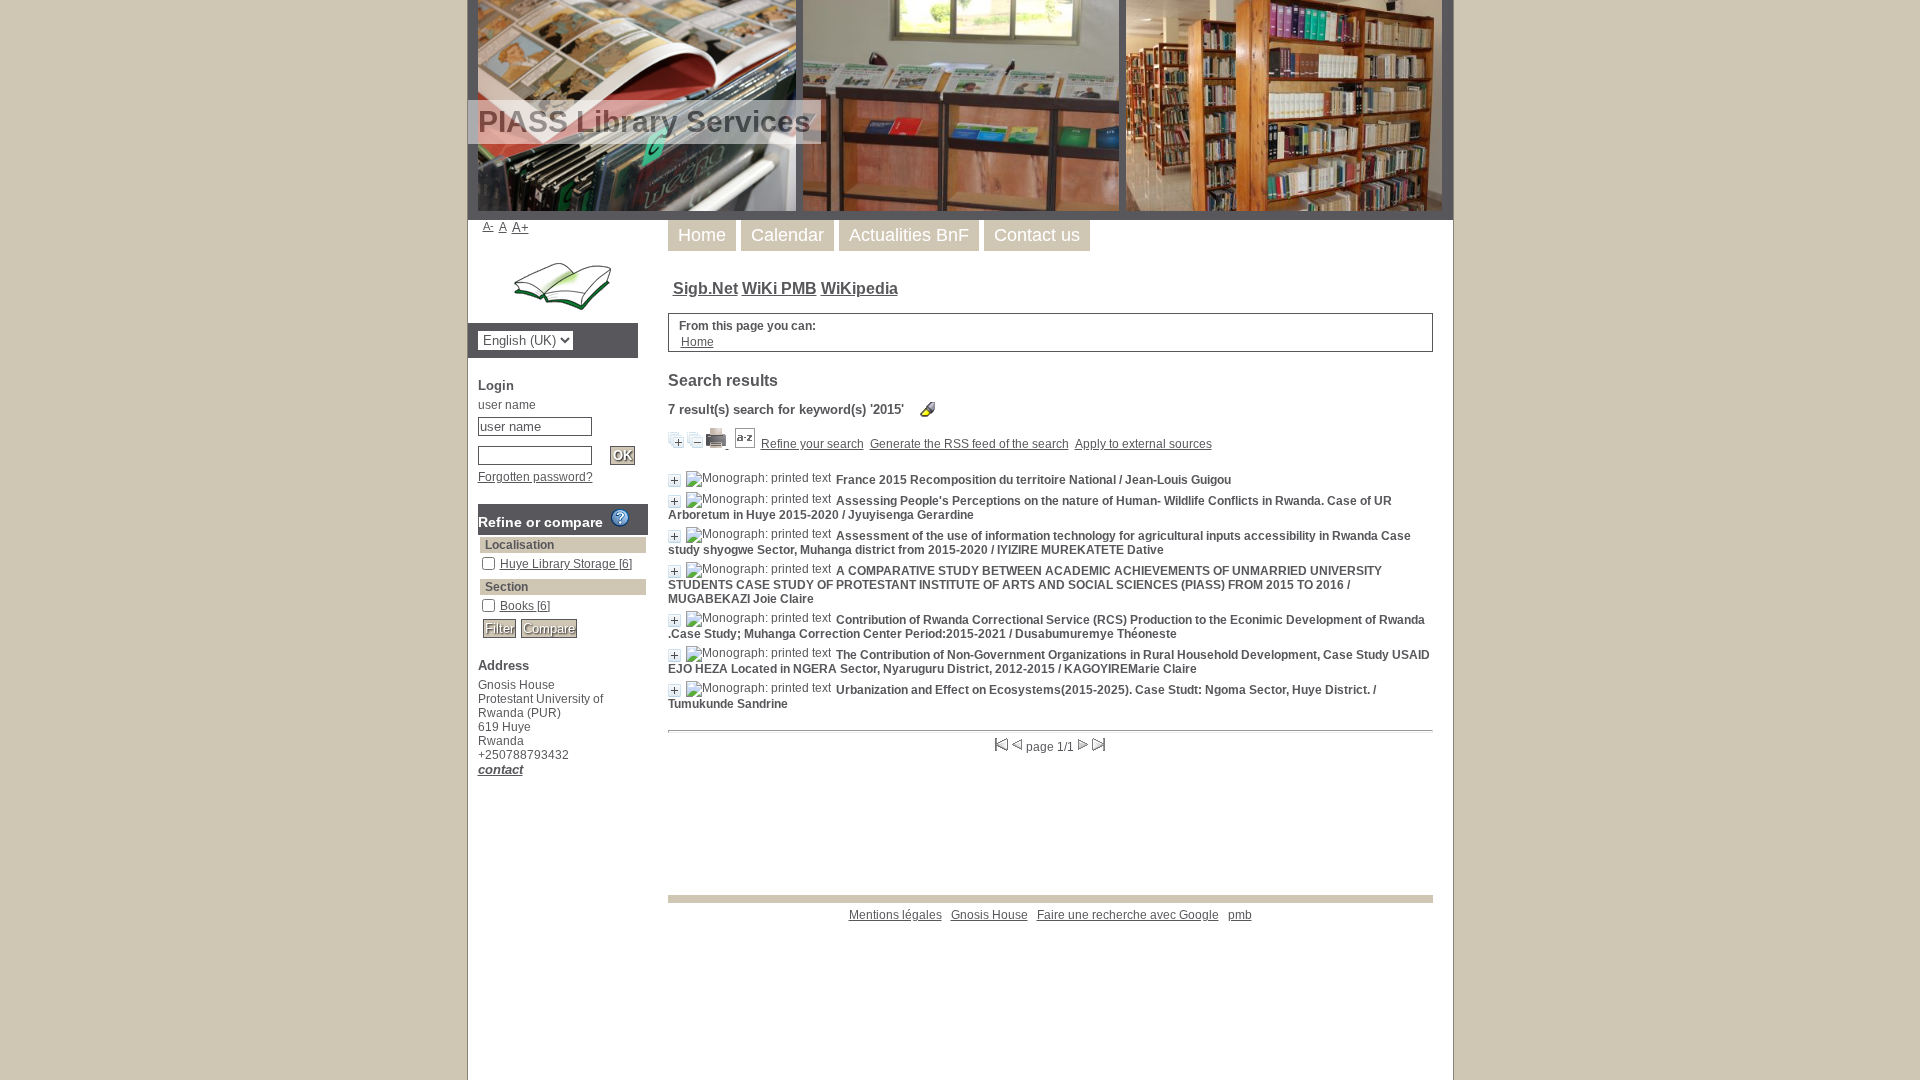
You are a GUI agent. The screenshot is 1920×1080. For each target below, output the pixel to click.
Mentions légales (895, 915)
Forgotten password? (535, 477)
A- (488, 226)
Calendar (787, 235)
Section (506, 587)
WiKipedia (859, 288)
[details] (674, 480)
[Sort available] (745, 444)
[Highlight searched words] (927, 409)
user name (507, 405)
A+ (520, 227)
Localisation (519, 545)
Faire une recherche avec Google (1128, 915)
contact (500, 769)
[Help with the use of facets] (620, 518)
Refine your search (812, 444)
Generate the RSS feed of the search (969, 444)
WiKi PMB (779, 288)
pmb (1240, 915)
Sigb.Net (705, 288)
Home (702, 235)
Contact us (1037, 235)
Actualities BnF (909, 235)
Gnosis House (989, 915)
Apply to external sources (1143, 444)
